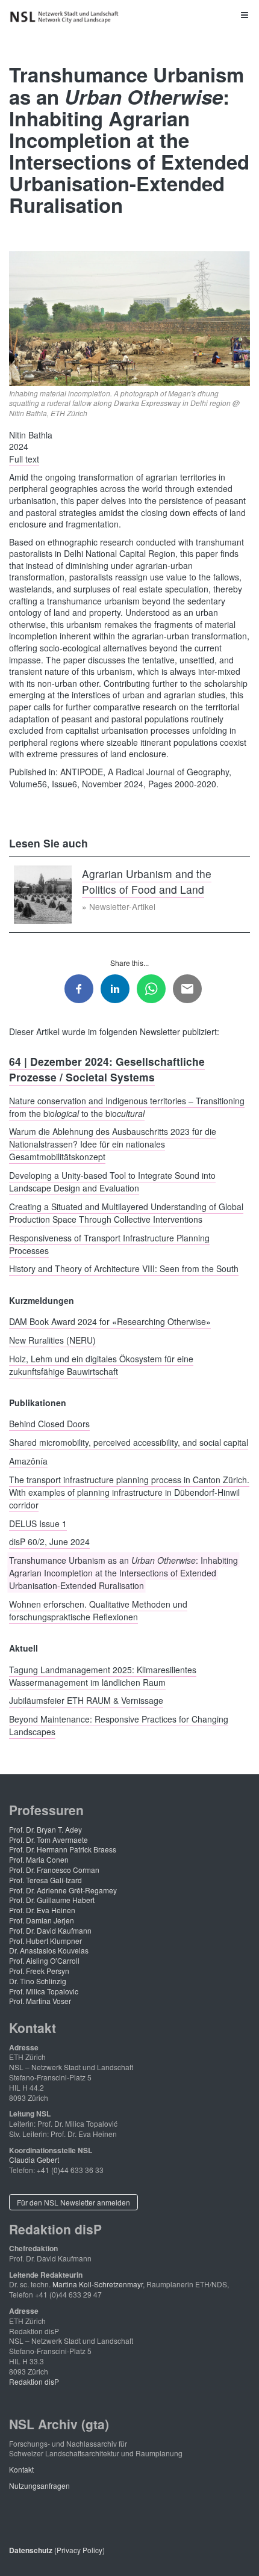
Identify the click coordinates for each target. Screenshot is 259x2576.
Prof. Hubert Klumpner (45, 1941)
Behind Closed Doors (49, 1424)
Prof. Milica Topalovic (44, 1991)
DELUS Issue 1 (38, 1523)
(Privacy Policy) (57, 2550)
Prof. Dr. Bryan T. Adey (45, 1829)
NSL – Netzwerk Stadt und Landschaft (66, 17)
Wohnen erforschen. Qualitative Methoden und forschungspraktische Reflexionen (98, 1610)
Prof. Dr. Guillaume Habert (52, 1900)
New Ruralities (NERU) (52, 1339)
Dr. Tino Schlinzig (38, 1981)
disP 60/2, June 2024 (49, 1542)
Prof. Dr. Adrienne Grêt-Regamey (63, 1890)
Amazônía (28, 1460)
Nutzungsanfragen (39, 2485)
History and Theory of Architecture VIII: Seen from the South (124, 1268)
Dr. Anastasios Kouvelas (49, 1950)
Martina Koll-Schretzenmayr (98, 2284)
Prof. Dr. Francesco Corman (54, 1870)
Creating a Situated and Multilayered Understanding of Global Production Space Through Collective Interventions (126, 1212)
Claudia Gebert (34, 2159)
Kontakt (21, 2469)
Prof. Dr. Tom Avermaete (48, 1840)
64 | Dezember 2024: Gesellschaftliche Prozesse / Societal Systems (107, 1069)
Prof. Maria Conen (39, 1859)
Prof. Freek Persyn (39, 1971)
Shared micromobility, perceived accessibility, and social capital (129, 1442)
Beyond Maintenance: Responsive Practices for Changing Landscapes (119, 1725)
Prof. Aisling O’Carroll (44, 1960)
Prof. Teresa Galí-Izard (45, 1880)
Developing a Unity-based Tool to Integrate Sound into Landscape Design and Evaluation (112, 1182)
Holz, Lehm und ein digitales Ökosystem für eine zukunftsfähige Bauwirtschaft (101, 1364)
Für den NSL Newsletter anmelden (73, 2202)
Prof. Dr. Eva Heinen (42, 1910)
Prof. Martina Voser (40, 2001)
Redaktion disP (34, 2381)
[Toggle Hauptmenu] (129, 14)
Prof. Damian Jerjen (42, 1920)
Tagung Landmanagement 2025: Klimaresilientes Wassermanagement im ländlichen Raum (103, 1675)
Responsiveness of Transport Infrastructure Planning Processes (109, 1243)
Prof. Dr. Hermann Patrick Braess (63, 1849)
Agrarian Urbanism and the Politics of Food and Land (147, 881)
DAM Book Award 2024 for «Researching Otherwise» (110, 1321)
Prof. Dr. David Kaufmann (50, 1930)
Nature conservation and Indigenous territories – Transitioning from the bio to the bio (127, 1106)
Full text (24, 459)
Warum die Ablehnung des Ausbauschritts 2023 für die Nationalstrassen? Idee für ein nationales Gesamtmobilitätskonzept (113, 1144)
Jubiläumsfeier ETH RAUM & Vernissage (86, 1700)
